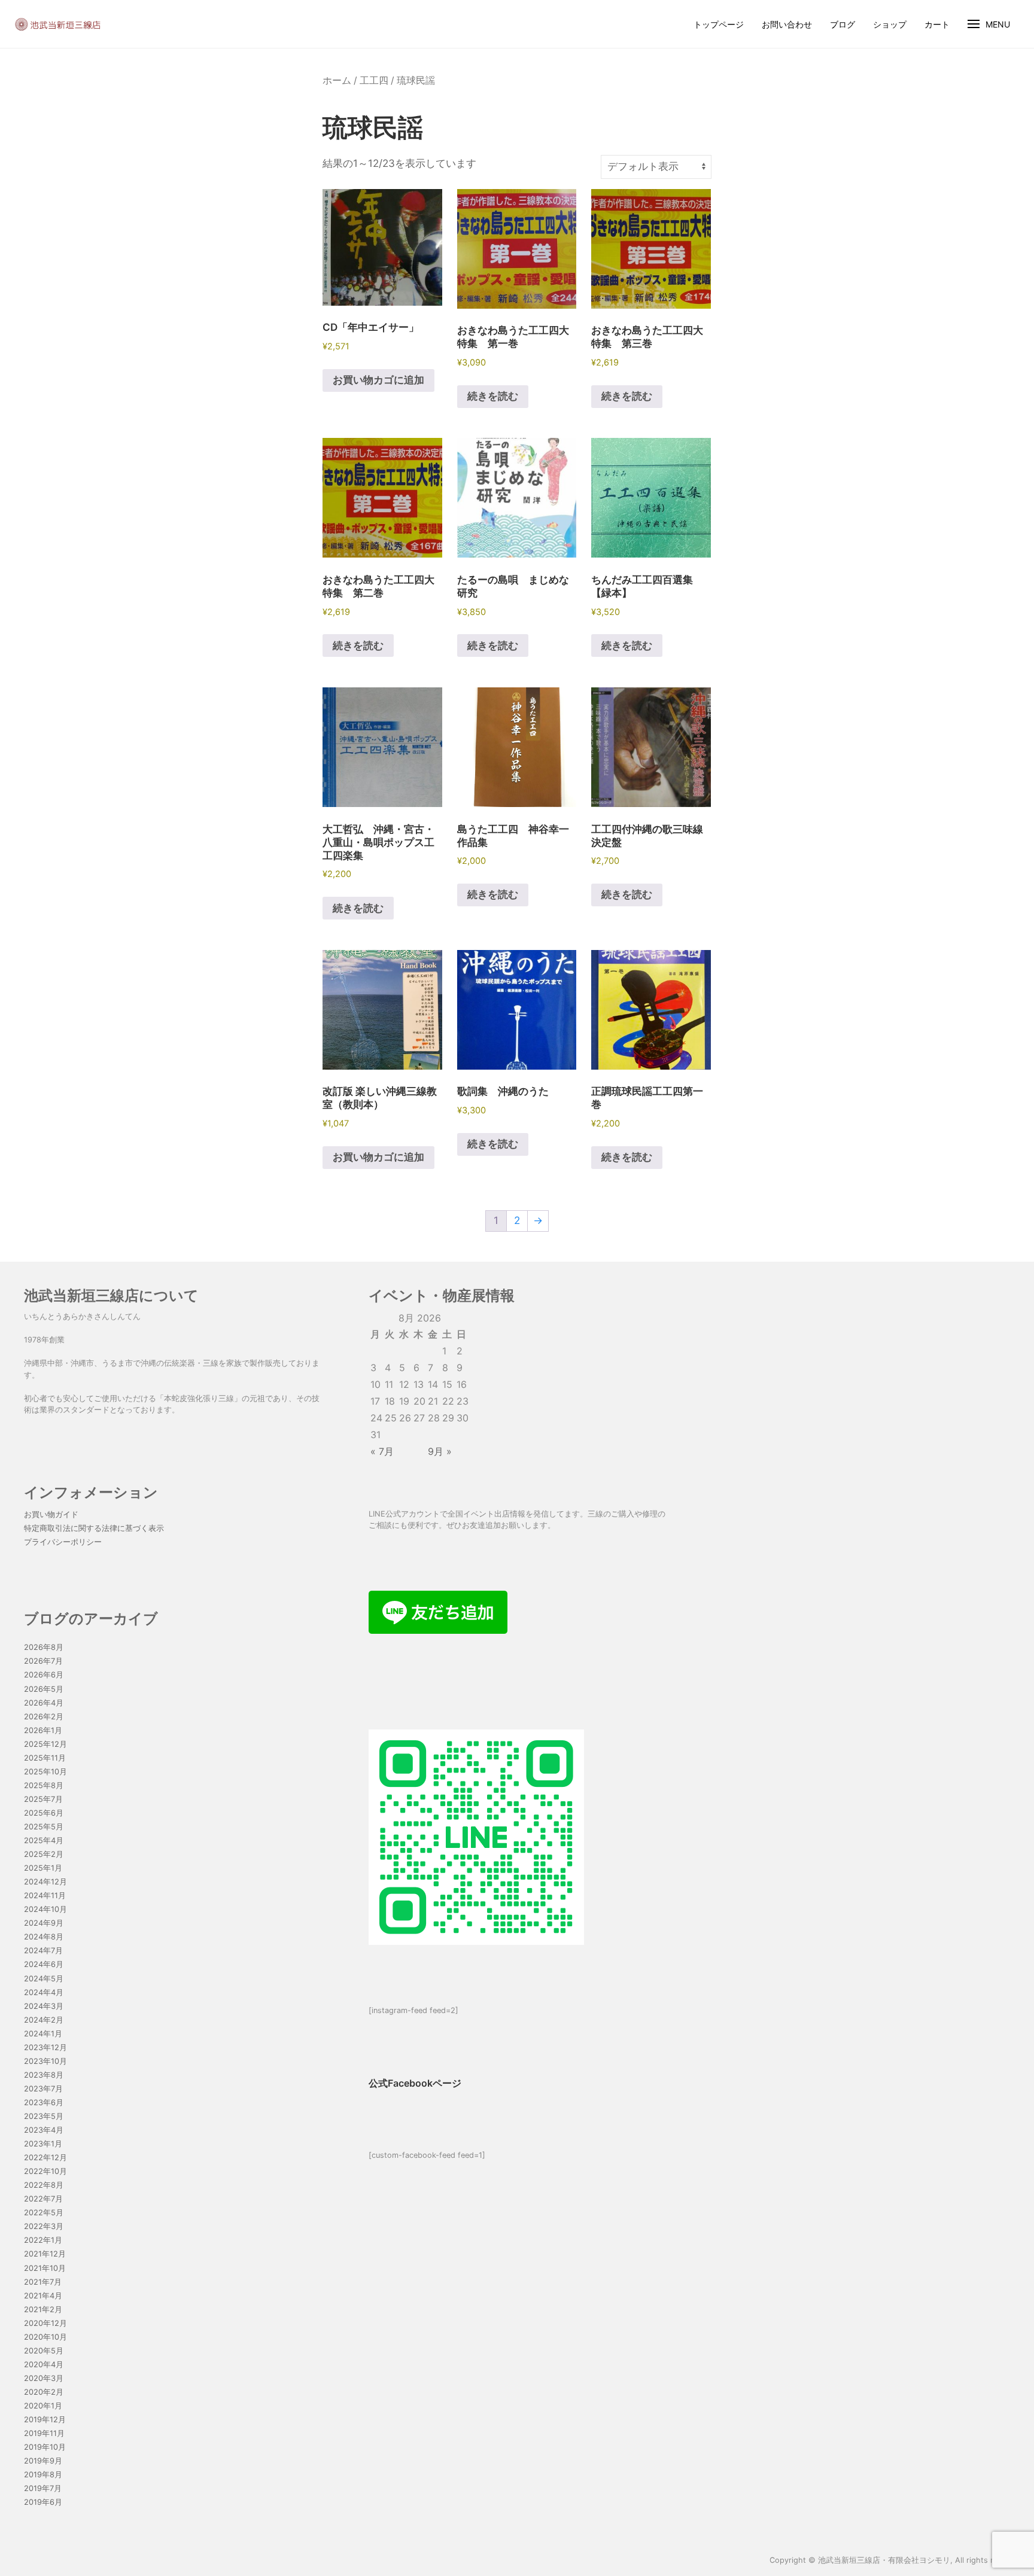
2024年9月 (44, 1923)
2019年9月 (43, 2461)
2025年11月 (45, 1758)
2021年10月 (45, 2268)
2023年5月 (44, 2116)
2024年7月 (43, 1951)
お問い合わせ (787, 24)
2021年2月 (43, 2309)
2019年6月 (43, 2502)
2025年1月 (43, 1868)
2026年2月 (44, 1717)
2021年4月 (43, 2296)
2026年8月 (44, 1647)
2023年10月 (45, 2061)
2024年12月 (45, 1882)
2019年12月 (45, 2420)
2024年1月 (43, 2034)
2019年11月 (44, 2433)
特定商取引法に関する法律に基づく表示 (94, 1528)
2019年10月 (45, 2447)
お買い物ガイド (51, 1514)
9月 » (440, 1451)
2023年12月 (45, 2047)
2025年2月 (44, 1854)
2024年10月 (45, 1909)
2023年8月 (44, 2075)
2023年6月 (44, 2102)
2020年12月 (45, 2323)
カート (937, 24)
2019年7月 (43, 2488)
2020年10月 (45, 2337)
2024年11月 (45, 1896)
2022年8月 (44, 2185)
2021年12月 (45, 2254)
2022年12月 (45, 2158)
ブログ (843, 24)
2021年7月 (43, 2282)
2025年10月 (45, 1772)
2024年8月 (44, 1937)
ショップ (890, 24)
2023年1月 (43, 2144)
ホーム (337, 80)
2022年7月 (43, 2199)
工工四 (374, 80)
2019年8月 (43, 2475)
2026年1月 (43, 1730)
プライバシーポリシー (63, 1542)
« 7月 (382, 1451)
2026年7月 (43, 1661)
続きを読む (493, 396)
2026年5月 (44, 1689)
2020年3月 (44, 2378)
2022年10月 (45, 2171)
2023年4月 (44, 2130)
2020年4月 (44, 2365)
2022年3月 (44, 2226)
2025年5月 (44, 1827)
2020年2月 (44, 2392)
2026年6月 (44, 1675)
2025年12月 (45, 1744)
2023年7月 (43, 2089)
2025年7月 (43, 1799)
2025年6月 (44, 1813)
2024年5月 (44, 1979)
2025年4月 (44, 1840)
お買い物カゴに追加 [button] (378, 380)
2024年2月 (44, 2020)
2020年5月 (44, 2351)
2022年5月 (44, 2213)
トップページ (719, 24)
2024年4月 (44, 1992)
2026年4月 (44, 1703)
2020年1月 (43, 2406)
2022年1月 (43, 2240)
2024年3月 (44, 2006)
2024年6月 (44, 1964)
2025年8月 (44, 1785)
